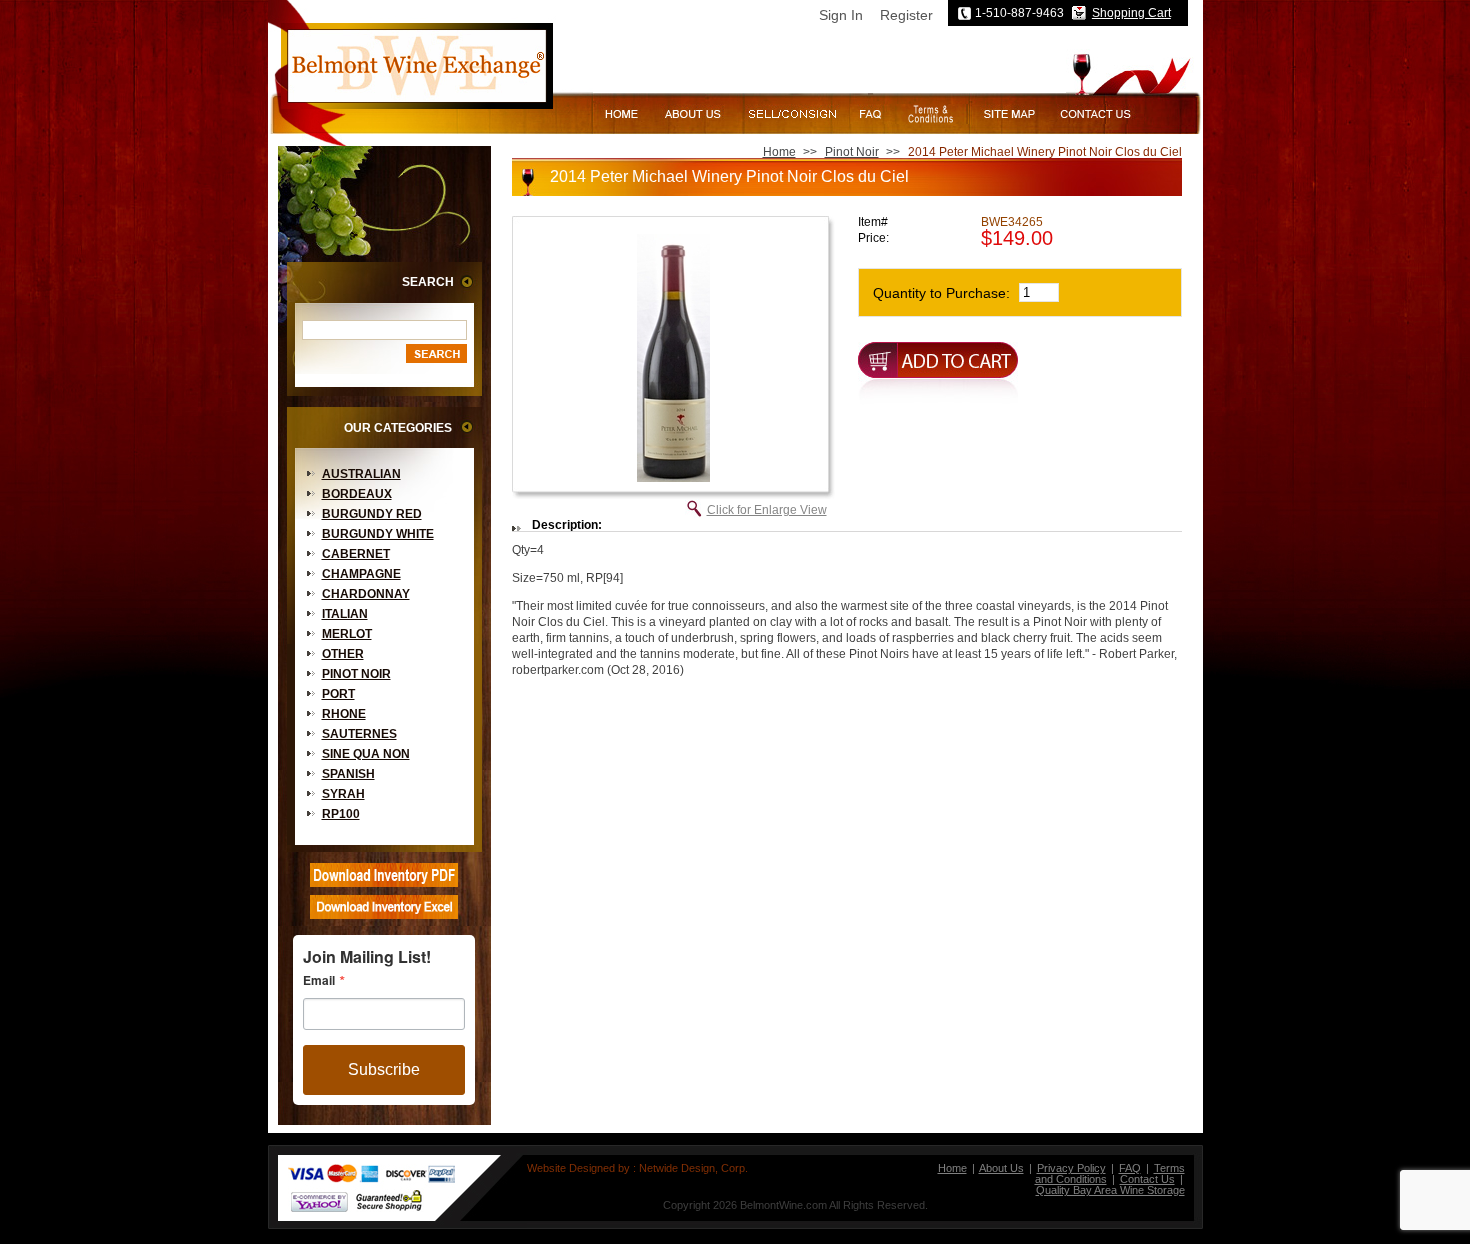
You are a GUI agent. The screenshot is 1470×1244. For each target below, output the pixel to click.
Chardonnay (366, 594)
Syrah (343, 794)
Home (779, 152)
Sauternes (359, 734)
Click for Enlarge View (767, 510)
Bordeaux (357, 494)
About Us (1001, 1168)
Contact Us (1147, 1179)
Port (338, 694)
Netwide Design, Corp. (693, 1168)
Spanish (348, 774)
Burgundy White (378, 534)
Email (319, 980)
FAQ (1130, 1168)
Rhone (344, 714)
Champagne (361, 574)
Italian (345, 614)
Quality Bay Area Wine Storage (1110, 1190)
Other (343, 654)
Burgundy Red (372, 514)
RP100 (341, 814)
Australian (361, 474)
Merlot (347, 634)
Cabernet (356, 554)
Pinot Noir (356, 674)
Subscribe (384, 1069)
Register (906, 15)
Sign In (841, 15)
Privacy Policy (1071, 1168)
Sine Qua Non (366, 754)
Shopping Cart (1131, 13)
